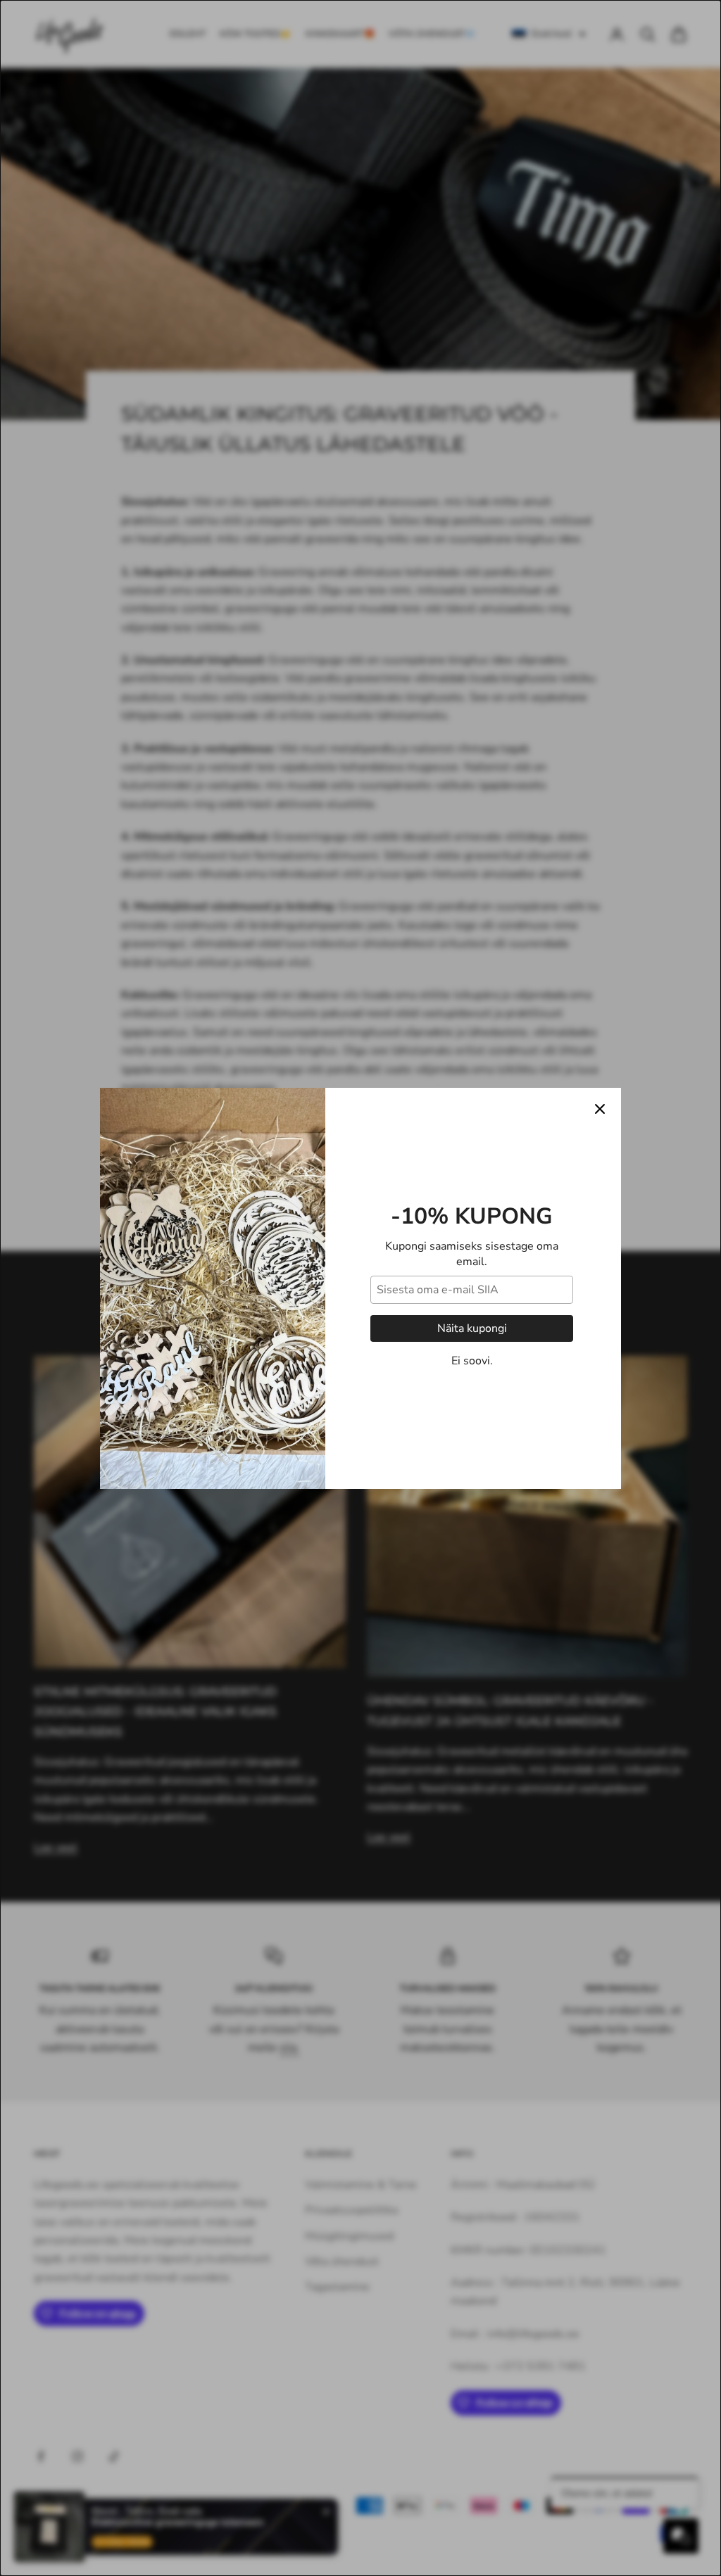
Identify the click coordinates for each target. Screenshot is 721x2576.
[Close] (600, 1109)
